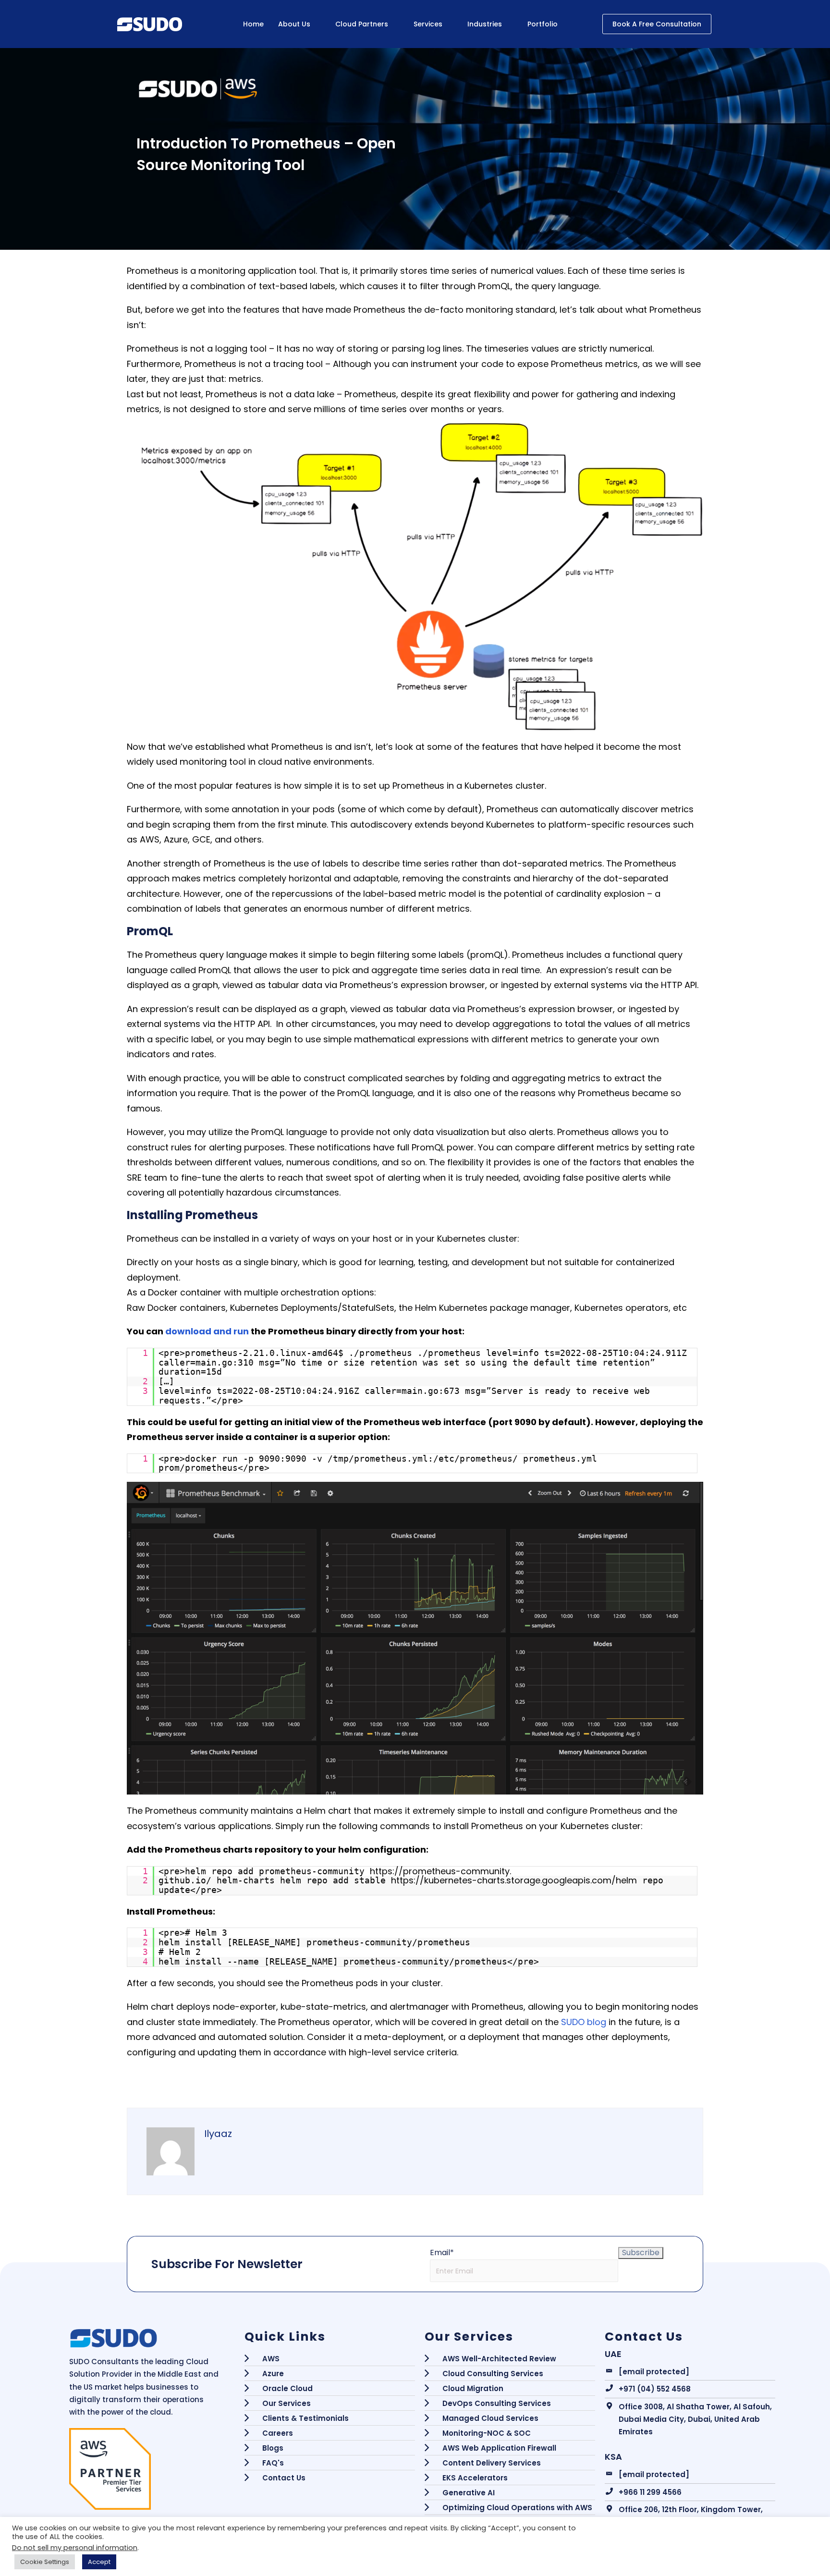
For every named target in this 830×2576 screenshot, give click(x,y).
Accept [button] (99, 2562)
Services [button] (428, 24)
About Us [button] (294, 24)
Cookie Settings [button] (45, 2562)
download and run (207, 1331)
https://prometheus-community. (440, 1871)
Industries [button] (485, 24)
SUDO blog (584, 2022)
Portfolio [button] (543, 24)
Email (442, 2252)
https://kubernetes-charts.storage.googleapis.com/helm (514, 1880)
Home (253, 24)
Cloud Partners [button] (362, 24)
